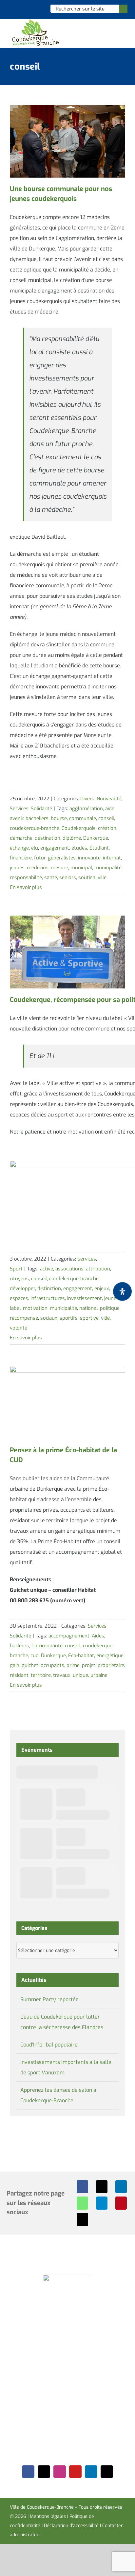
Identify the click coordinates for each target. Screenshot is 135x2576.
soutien (87, 877)
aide (110, 809)
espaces (19, 1298)
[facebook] (28, 2472)
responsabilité (26, 877)
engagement (55, 848)
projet (89, 1665)
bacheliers (37, 818)
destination (48, 838)
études (79, 848)
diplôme (72, 838)
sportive (89, 1318)
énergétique (110, 1656)
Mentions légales (48, 2516)
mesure (59, 868)
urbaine (99, 1675)
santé (51, 877)
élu (35, 848)
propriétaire (111, 1665)
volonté (19, 1328)
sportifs (69, 1318)
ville (102, 877)
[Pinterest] (121, 2203)
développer (22, 1288)
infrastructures (48, 1298)
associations (69, 1269)
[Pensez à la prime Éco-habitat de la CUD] (67, 1402)
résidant (19, 1675)
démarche (21, 838)
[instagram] (60, 2472)
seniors (68, 877)
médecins (38, 868)
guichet (30, 1665)
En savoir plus (26, 887)
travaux (62, 1675)
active (47, 1269)
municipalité (108, 868)
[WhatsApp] (82, 2203)
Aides (98, 1636)
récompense (24, 1318)
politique (110, 1308)
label (15, 1308)
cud (35, 1656)
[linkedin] (91, 2472)
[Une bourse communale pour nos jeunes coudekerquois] (67, 141)
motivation (35, 1308)
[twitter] (44, 2472)
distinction (49, 1288)
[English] (20, 9)
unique (80, 1675)
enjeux (102, 1288)
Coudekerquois (79, 828)
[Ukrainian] (37, 9)
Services (19, 809)
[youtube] (75, 2472)
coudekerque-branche (35, 828)
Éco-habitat (81, 1656)
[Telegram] (102, 2203)
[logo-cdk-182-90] (35, 21)
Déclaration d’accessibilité (71, 2526)
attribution (98, 1269)
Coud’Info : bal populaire (49, 2045)
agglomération (86, 809)
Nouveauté (109, 799)
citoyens (19, 1279)
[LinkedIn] (121, 2187)
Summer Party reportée (49, 1999)
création (107, 828)
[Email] (82, 2219)
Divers (87, 799)
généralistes (62, 858)
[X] (102, 2187)
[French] (29, 9)
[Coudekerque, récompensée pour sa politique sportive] (67, 952)
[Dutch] (12, 9)
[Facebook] (82, 2187)
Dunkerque (96, 838)
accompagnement (69, 1636)
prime (73, 1665)
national (88, 1308)
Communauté (47, 1646)
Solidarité (41, 809)
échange (19, 848)
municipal (81, 868)
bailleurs (19, 1646)
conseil (106, 818)
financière (21, 858)
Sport (16, 1269)
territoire (41, 1675)
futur (40, 858)
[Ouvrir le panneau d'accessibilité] (122, 1291)
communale (83, 818)
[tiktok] (107, 2472)
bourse (59, 818)
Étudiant (99, 848)
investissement (85, 1298)
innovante (89, 858)
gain (15, 1665)
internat (112, 858)
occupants (52, 1665)
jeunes (17, 868)
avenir (17, 818)
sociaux (49, 1318)
